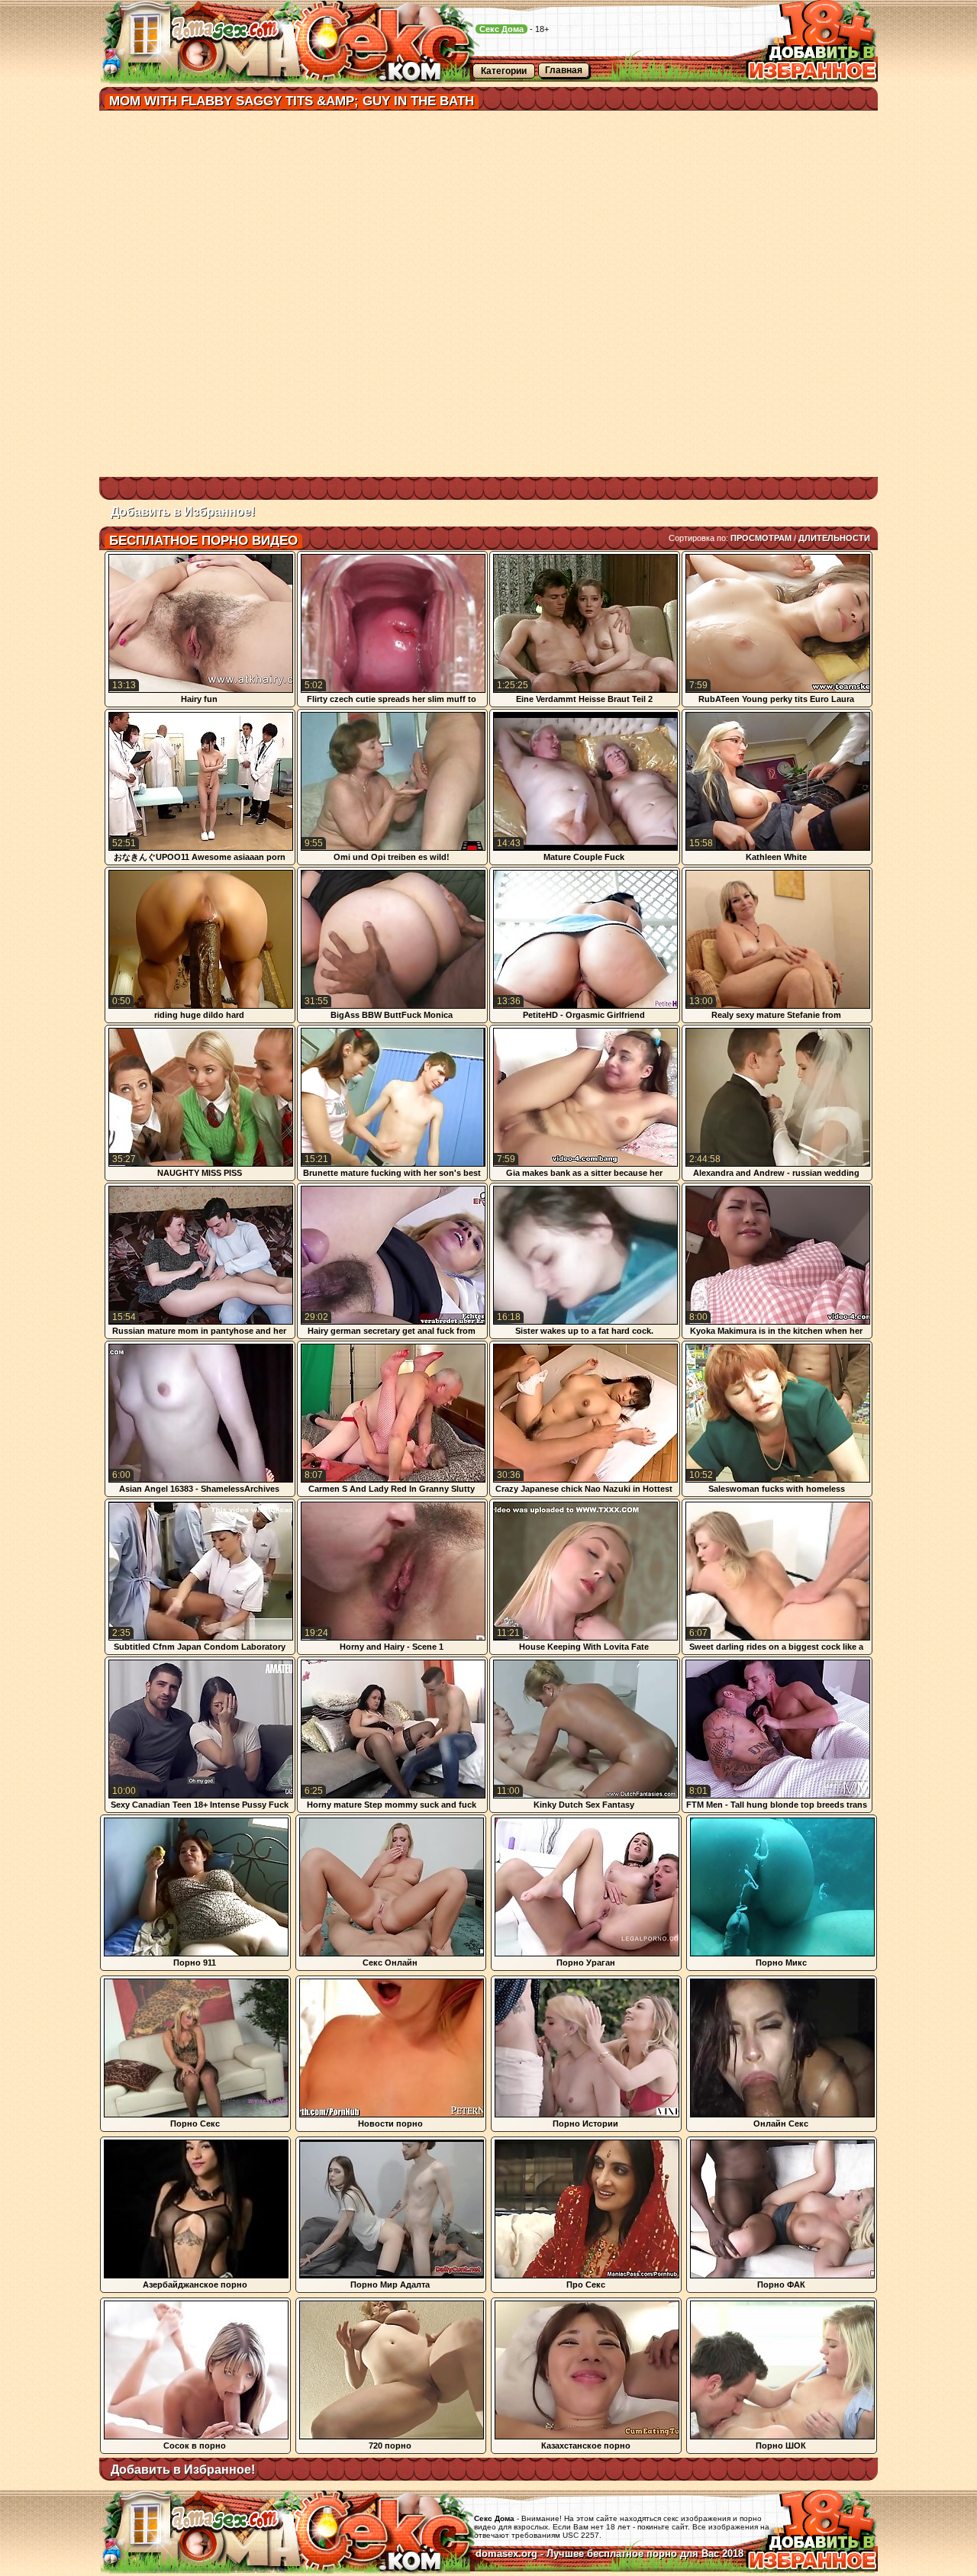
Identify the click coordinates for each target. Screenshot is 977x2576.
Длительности (834, 538)
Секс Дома (501, 29)
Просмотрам (761, 538)
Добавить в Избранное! (183, 512)
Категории (504, 71)
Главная (564, 70)
